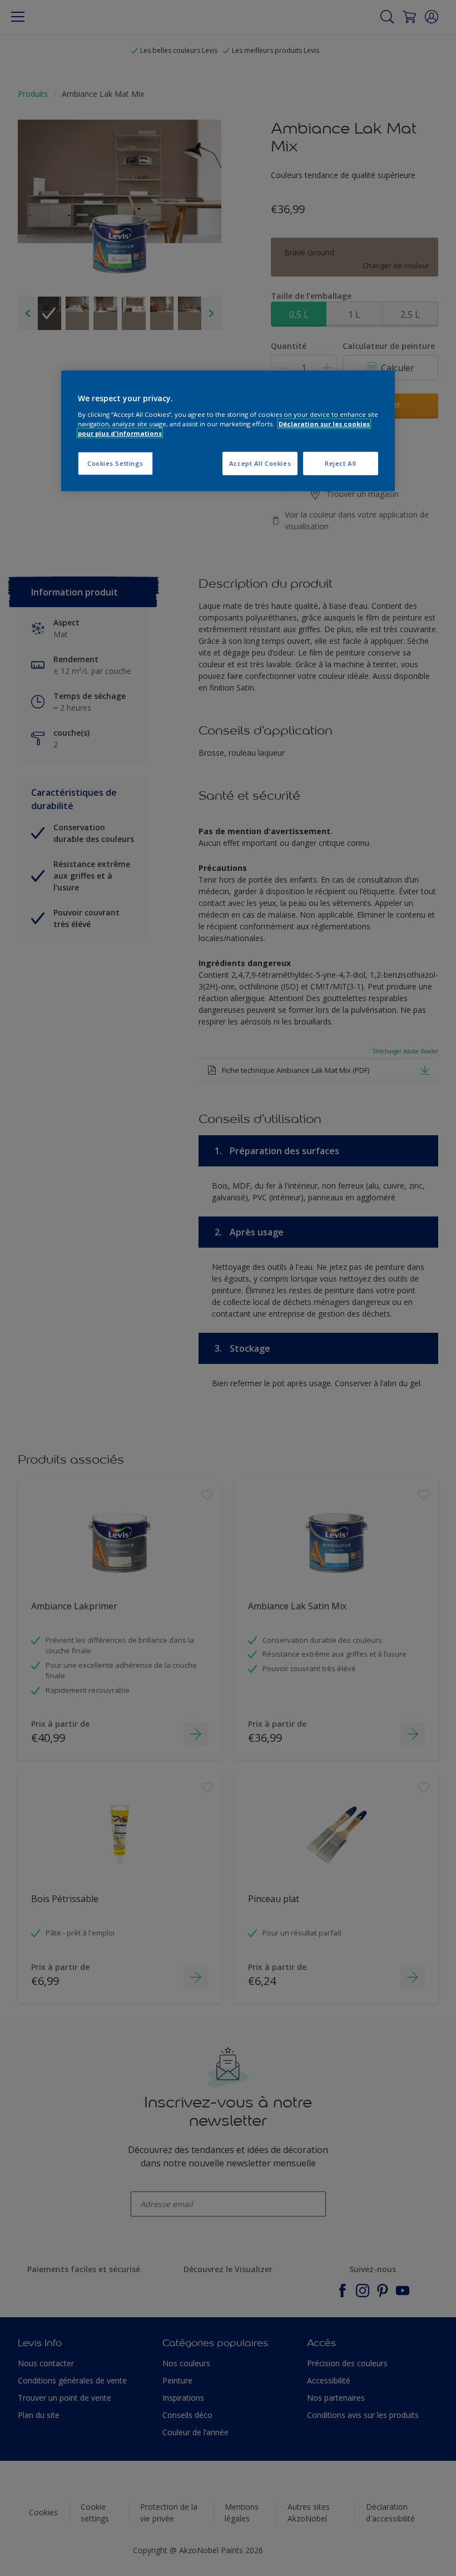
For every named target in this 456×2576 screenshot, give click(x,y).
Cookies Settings (115, 463)
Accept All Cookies (260, 463)
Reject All (341, 463)
